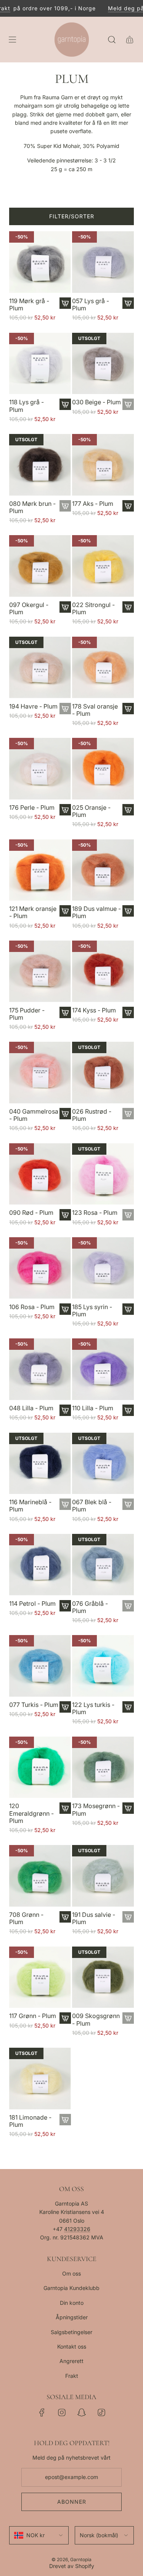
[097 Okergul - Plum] (40, 566)
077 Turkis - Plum (34, 1705)
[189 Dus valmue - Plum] (103, 870)
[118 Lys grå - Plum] (40, 364)
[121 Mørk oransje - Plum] (40, 870)
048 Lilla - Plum (31, 1408)
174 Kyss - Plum (94, 1010)
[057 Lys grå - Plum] (103, 262)
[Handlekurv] (129, 40)
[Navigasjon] (12, 40)
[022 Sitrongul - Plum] (103, 566)
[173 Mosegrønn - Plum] (103, 1767)
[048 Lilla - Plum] (40, 1369)
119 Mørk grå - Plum (29, 305)
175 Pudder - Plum (27, 1014)
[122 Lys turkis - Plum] (103, 1666)
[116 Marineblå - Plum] (40, 1464)
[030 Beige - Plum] (103, 364)
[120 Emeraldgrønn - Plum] (40, 1767)
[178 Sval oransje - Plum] (103, 667)
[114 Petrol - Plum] (40, 1565)
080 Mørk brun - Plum (32, 507)
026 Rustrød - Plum (92, 1115)
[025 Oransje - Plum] (103, 769)
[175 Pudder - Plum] (40, 971)
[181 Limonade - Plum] (40, 2079)
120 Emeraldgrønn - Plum (31, 1813)
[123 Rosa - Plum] (103, 1174)
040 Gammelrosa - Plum (34, 1115)
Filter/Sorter (72, 216)
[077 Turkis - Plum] (40, 1666)
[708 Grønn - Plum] (40, 1876)
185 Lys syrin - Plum (92, 1311)
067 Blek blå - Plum (92, 1506)
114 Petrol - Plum (32, 1604)
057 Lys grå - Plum (91, 305)
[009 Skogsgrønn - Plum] (103, 1977)
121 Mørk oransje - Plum (33, 912)
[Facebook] (42, 2412)
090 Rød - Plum (31, 1213)
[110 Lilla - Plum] (103, 1369)
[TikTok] (101, 2412)
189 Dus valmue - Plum (96, 912)
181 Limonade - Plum (30, 2121)
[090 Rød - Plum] (40, 1174)
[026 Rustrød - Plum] (103, 1073)
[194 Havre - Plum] (40, 667)
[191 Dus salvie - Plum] (103, 1876)
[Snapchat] (82, 2412)
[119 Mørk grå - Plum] (40, 262)
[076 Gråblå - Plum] (103, 1565)
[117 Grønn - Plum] (40, 1977)
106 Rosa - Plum (32, 1307)
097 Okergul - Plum (29, 609)
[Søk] (112, 40)
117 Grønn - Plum (33, 2016)
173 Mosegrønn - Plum (96, 1810)
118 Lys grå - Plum (27, 406)
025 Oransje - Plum (91, 811)
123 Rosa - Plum (95, 1213)
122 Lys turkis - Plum (93, 1708)
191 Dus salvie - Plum (94, 1918)
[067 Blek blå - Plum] (103, 1464)
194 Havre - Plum (33, 706)
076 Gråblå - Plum (90, 1607)
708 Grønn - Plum (26, 1918)
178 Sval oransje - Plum (95, 710)
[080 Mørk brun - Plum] (40, 465)
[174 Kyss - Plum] (103, 971)
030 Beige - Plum (96, 402)
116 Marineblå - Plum (30, 1506)
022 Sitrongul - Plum (93, 609)
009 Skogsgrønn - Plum (96, 2020)
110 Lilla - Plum (93, 1408)
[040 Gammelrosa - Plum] (40, 1073)
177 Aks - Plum (93, 504)
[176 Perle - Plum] (40, 769)
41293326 (77, 2229)
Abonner (72, 2502)
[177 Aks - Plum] (103, 465)
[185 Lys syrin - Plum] (103, 1268)
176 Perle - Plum (32, 808)
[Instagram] (62, 2412)
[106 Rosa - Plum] (40, 1268)
